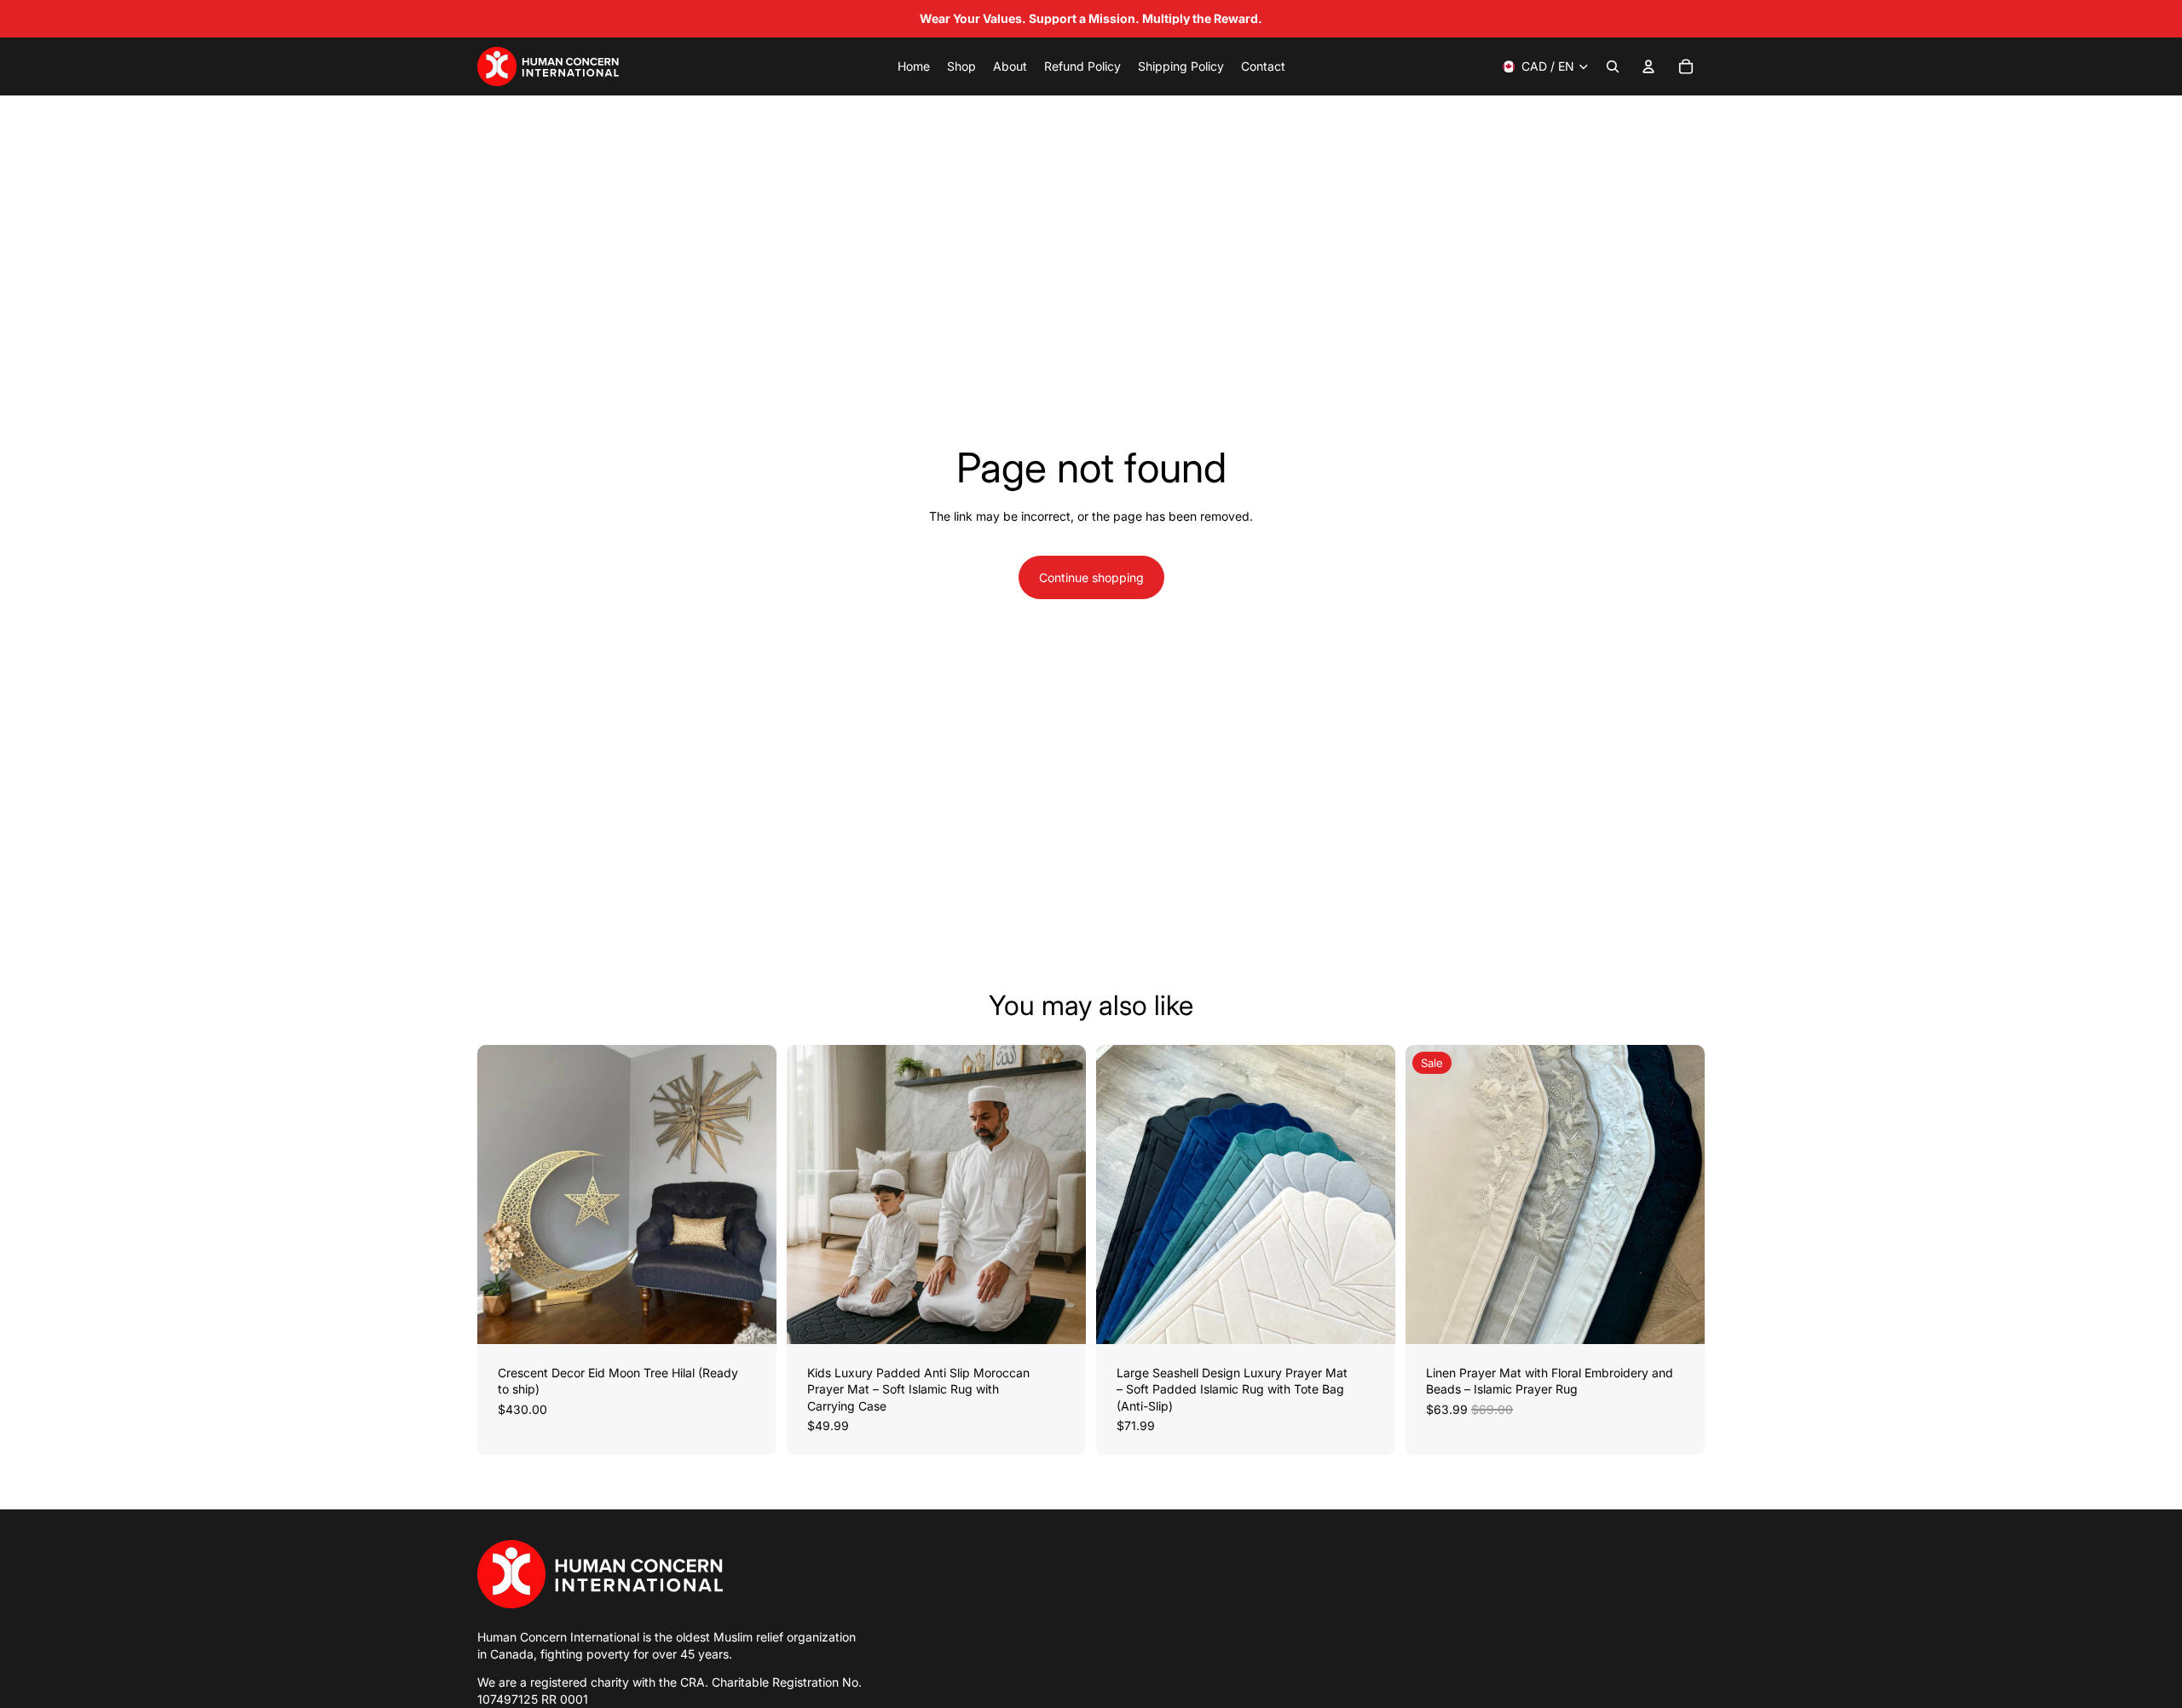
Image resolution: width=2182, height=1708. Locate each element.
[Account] (1648, 66)
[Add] (750, 1318)
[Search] (1613, 66)
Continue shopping (1091, 577)
